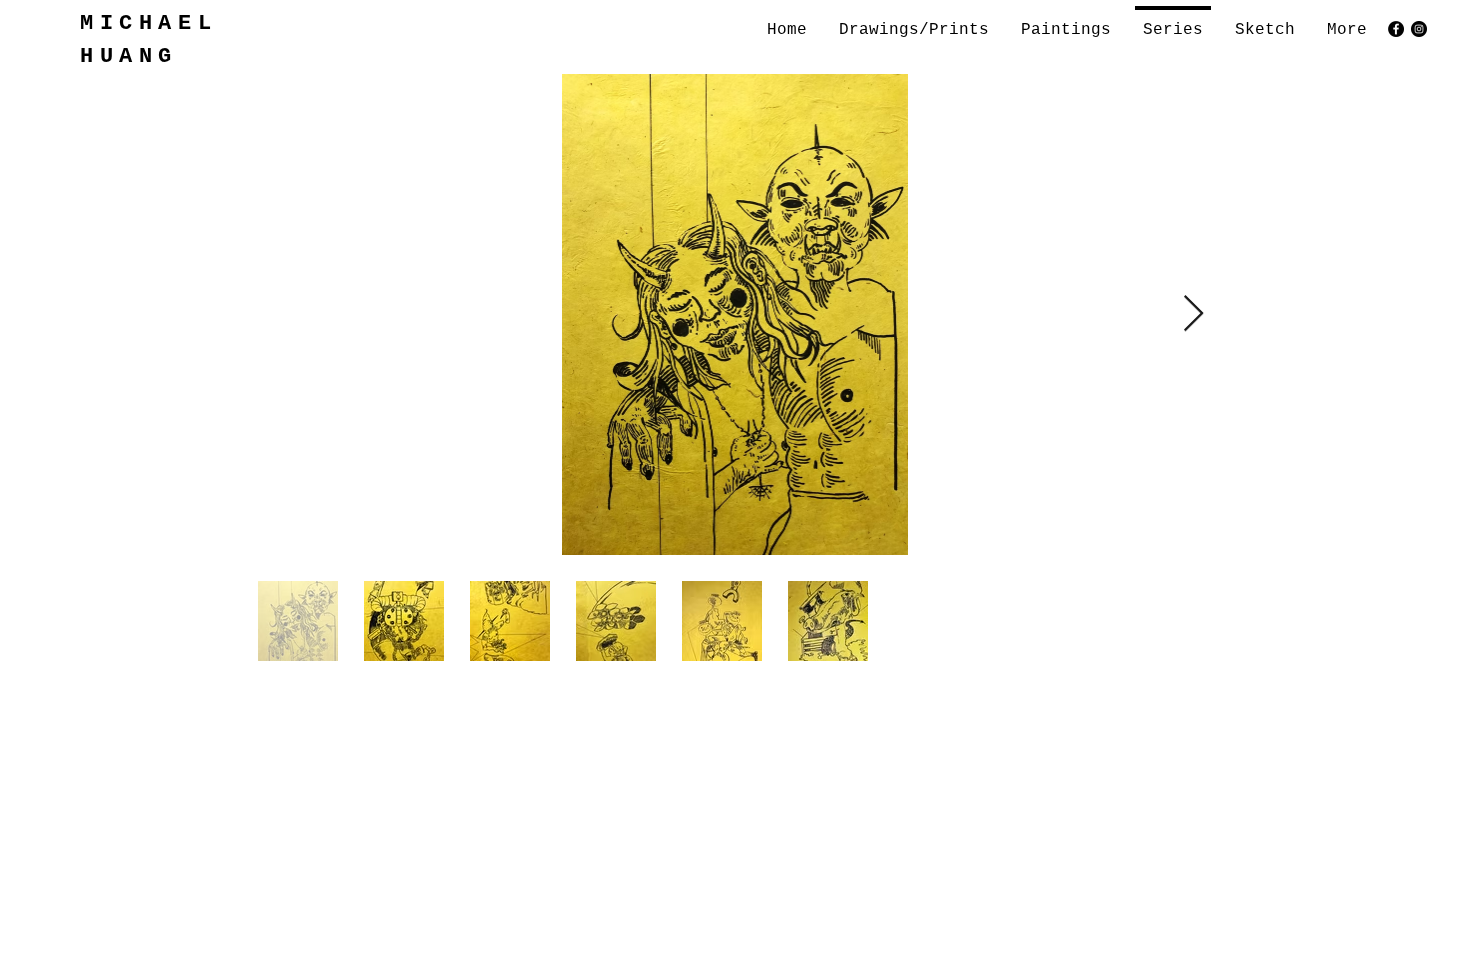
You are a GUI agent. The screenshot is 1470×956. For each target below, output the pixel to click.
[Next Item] (1193, 314)
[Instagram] (1419, 29)
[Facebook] (1396, 29)
